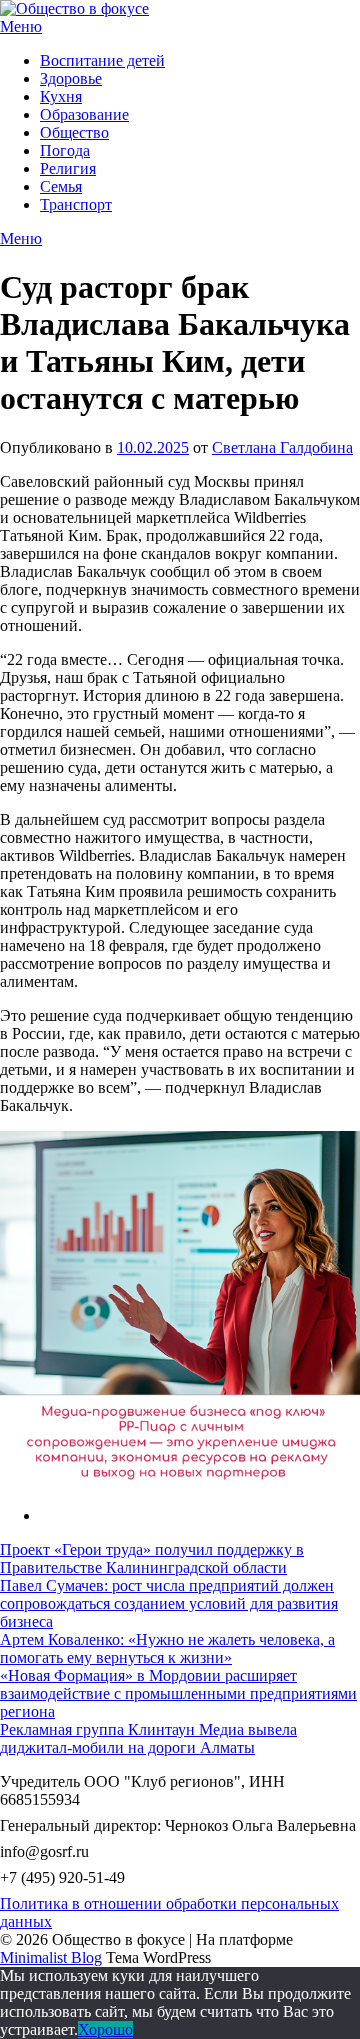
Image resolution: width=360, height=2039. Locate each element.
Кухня (61, 96)
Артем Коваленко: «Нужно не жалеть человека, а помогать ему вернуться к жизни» (167, 1648)
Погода (65, 150)
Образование (84, 114)
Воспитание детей (102, 60)
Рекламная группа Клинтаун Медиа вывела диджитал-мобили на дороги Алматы (148, 1738)
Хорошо (105, 2029)
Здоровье (71, 78)
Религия (68, 168)
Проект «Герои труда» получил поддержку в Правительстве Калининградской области (152, 1558)
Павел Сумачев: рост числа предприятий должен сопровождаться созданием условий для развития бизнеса (169, 1603)
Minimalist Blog (51, 1957)
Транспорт (76, 204)
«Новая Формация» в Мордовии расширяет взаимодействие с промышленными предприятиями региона (178, 1693)
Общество (74, 132)
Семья (61, 186)
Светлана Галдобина (282, 447)
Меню (21, 26)
